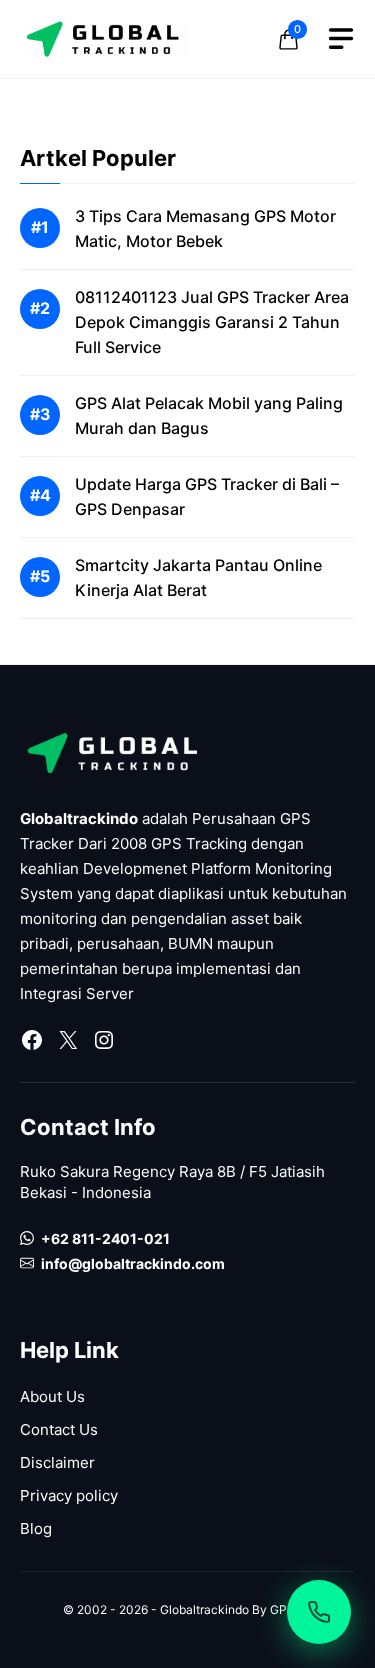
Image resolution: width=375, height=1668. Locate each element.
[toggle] (341, 39)
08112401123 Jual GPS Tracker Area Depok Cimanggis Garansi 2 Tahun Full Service (212, 322)
